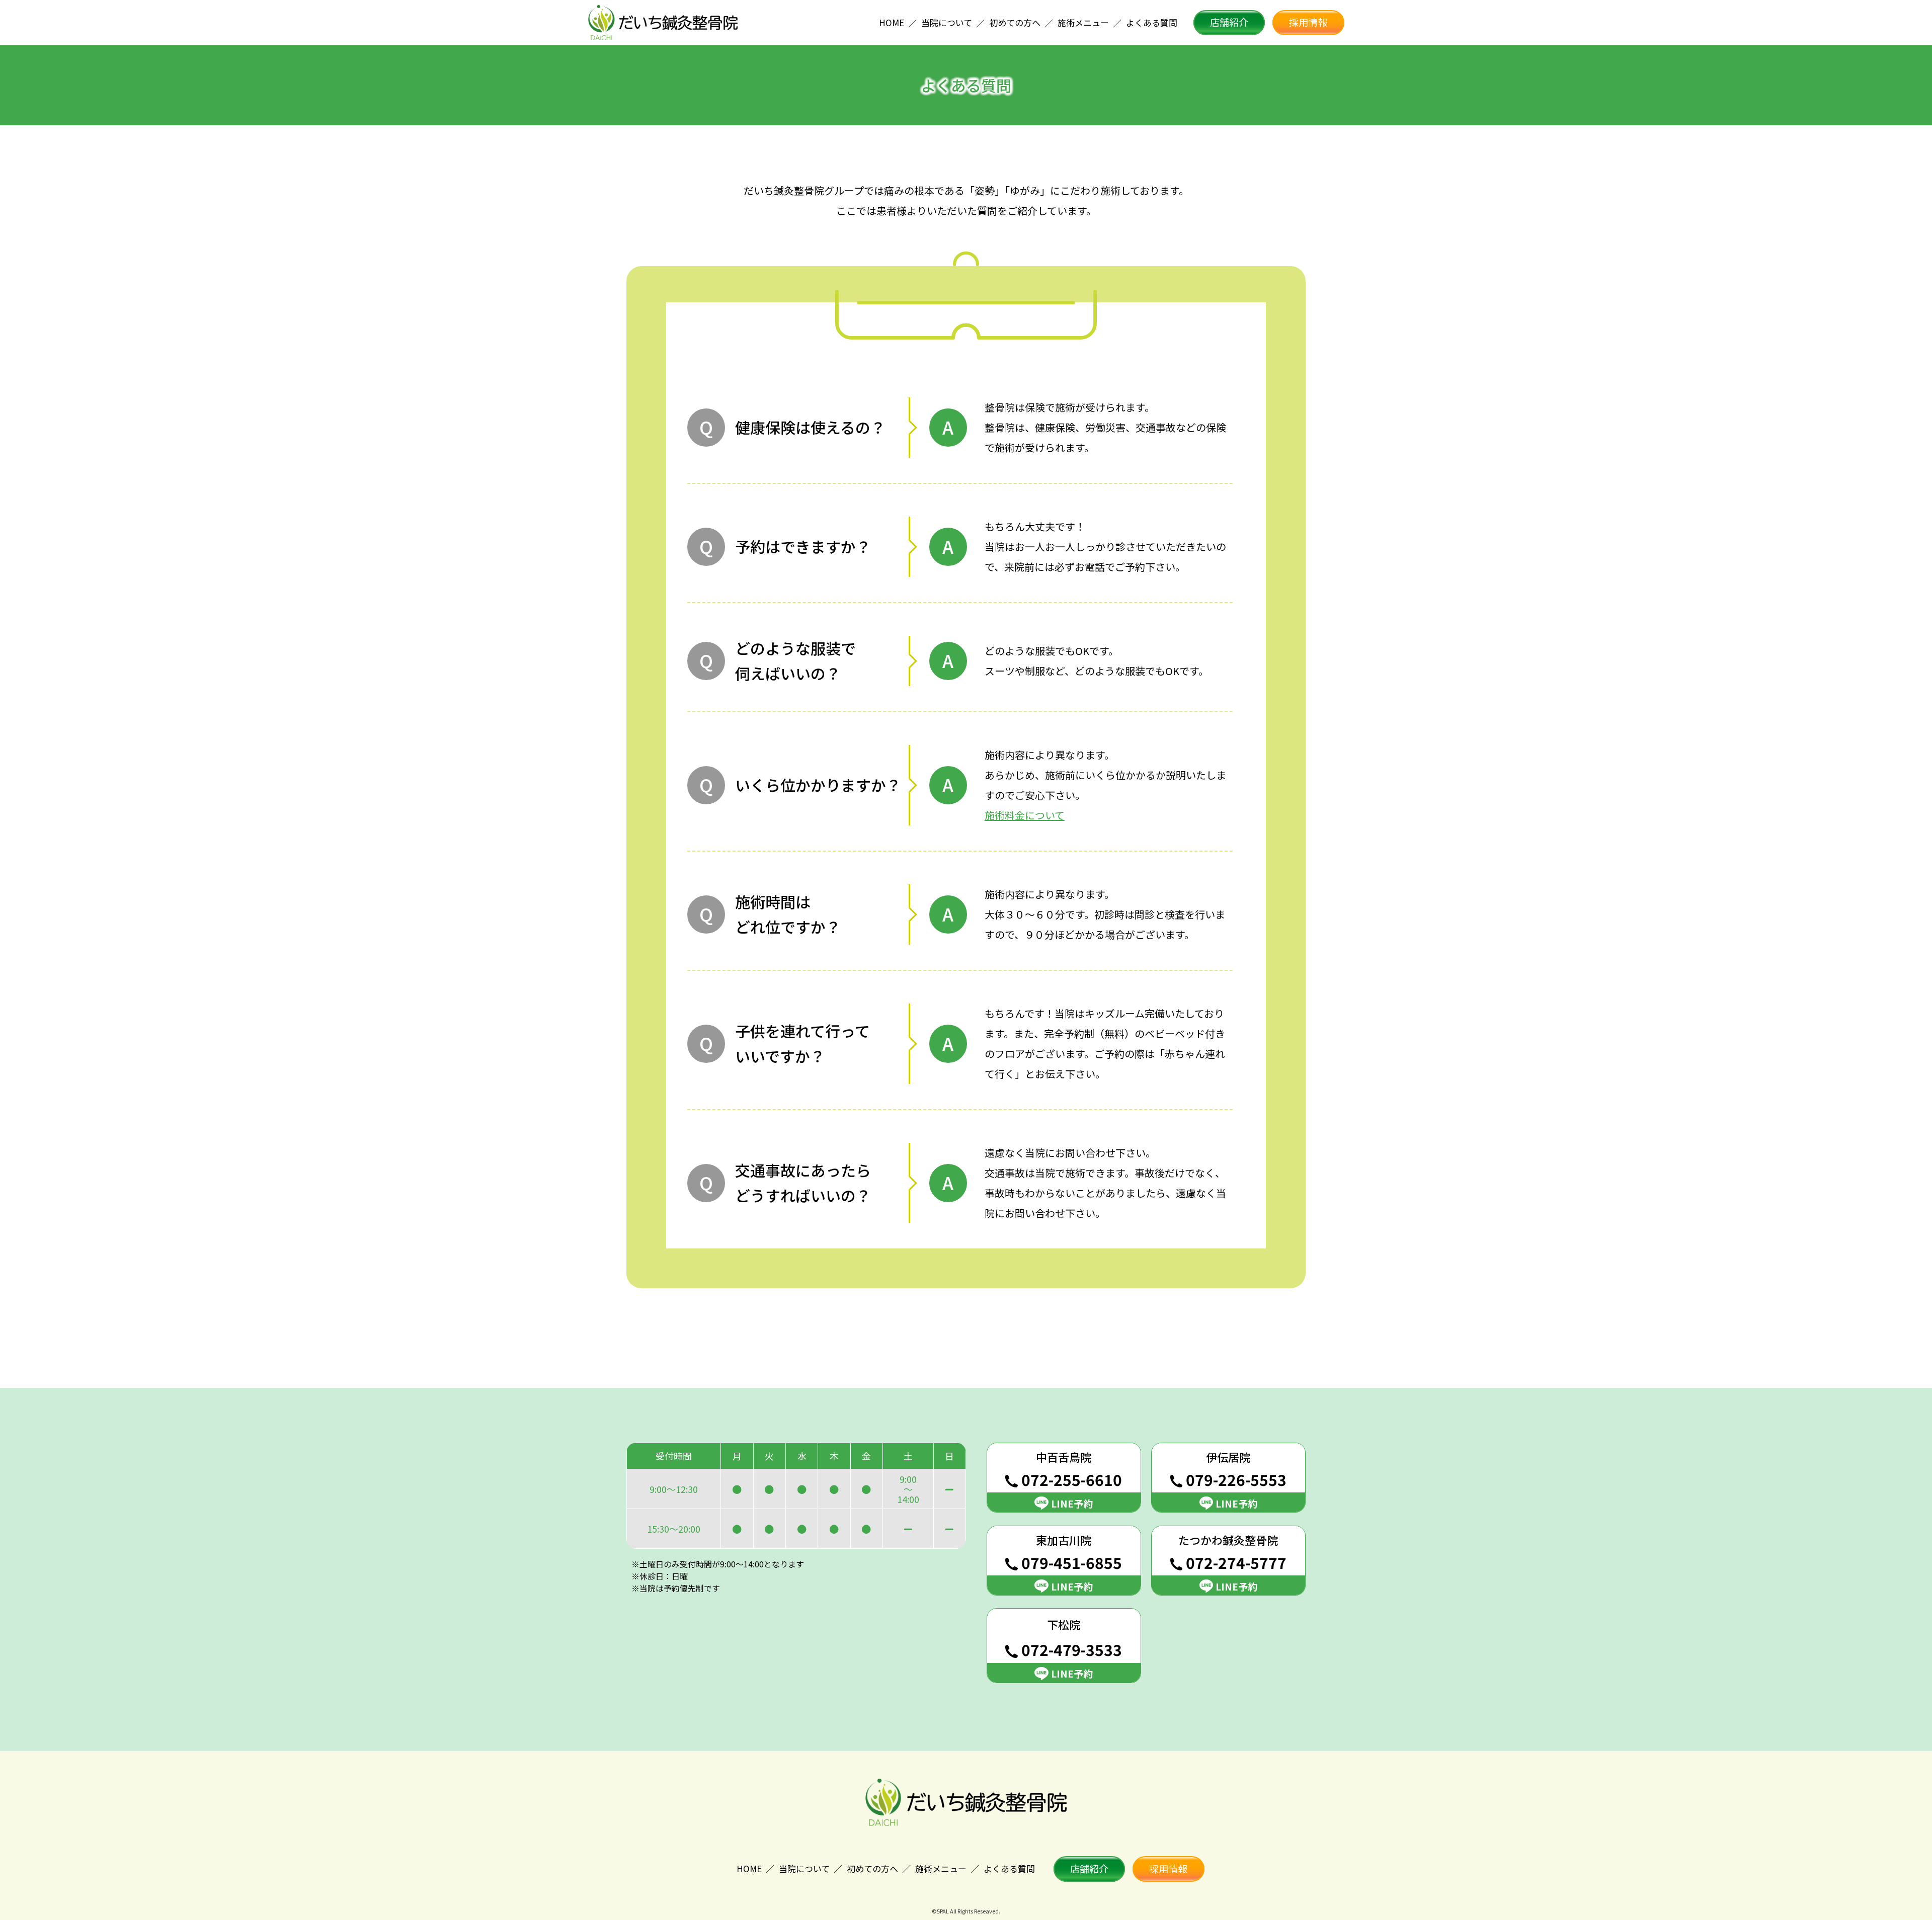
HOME (749, 1868)
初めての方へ (872, 1868)
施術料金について (1025, 815)
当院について (804, 1868)
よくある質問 (1009, 1868)
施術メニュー (941, 1868)
